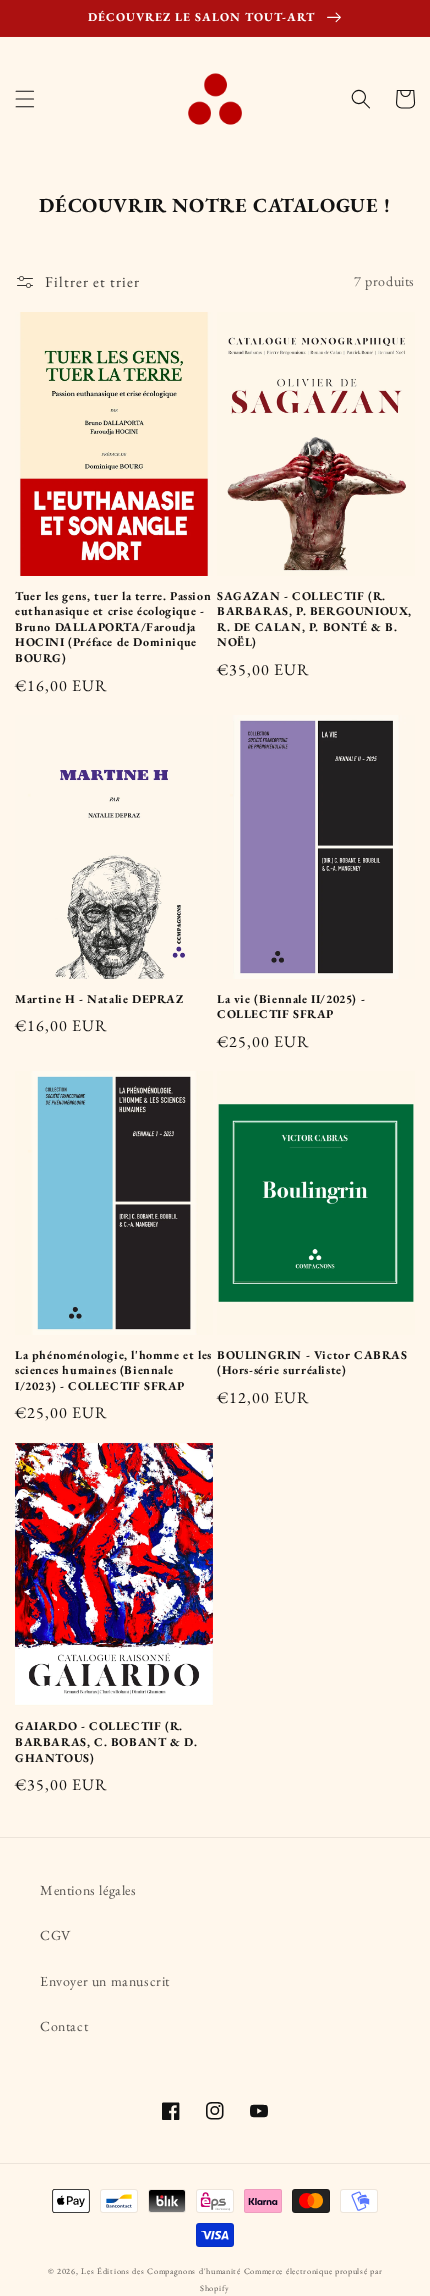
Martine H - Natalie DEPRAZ (99, 999)
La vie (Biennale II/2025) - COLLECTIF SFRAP (291, 1007)
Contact (64, 2026)
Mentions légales (88, 1890)
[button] (25, 99)
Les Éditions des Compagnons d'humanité (161, 2271)
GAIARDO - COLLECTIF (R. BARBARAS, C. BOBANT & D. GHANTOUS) (106, 1742)
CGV (55, 1935)
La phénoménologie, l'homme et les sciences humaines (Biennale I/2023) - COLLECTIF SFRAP (113, 1371)
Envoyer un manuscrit (105, 1981)
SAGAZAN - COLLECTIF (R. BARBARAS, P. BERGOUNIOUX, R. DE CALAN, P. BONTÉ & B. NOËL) (314, 620)
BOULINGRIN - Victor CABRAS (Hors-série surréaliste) (312, 1363)
